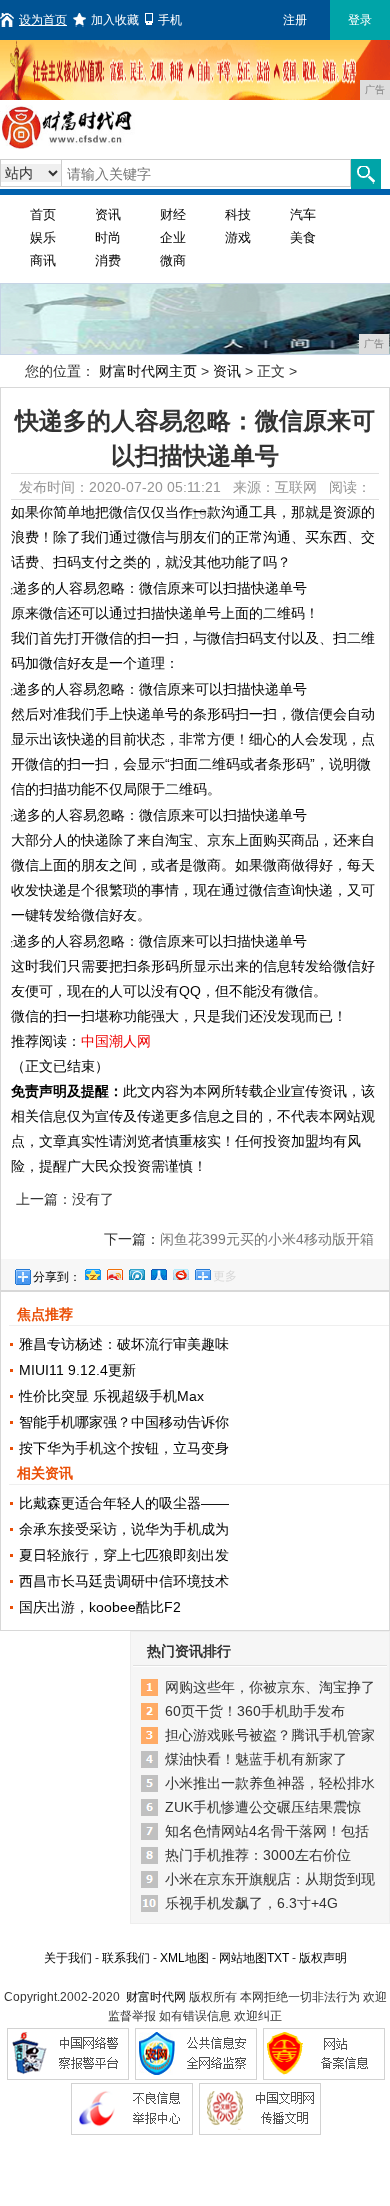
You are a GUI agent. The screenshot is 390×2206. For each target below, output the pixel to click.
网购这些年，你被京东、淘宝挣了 (270, 1687)
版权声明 (323, 1958)
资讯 (108, 214)
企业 (173, 237)
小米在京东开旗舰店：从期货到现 (270, 1879)
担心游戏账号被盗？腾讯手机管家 (270, 1735)
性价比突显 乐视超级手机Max (111, 1396)
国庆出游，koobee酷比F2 (100, 1607)
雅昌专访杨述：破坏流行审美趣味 (124, 1344)
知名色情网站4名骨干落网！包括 (267, 1831)
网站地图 (243, 1958)
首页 (43, 214)
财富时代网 (156, 1997)
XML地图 (184, 1958)
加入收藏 (115, 20)
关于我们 (68, 1958)
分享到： (57, 1277)
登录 (360, 20)
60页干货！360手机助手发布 (255, 1711)
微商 (173, 260)
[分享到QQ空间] (92, 1272)
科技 (238, 214)
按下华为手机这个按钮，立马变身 (124, 1448)
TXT (278, 1958)
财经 (173, 214)
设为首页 (43, 20)
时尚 (108, 237)
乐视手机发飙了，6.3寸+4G (251, 1903)
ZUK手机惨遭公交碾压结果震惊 (263, 1807)
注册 (295, 20)
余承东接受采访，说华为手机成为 (124, 1529)
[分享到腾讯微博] (136, 1272)
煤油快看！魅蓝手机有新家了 (256, 1759)
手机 (170, 20)
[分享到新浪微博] (114, 1272)
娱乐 (43, 237)
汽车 (303, 214)
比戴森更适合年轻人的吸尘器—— (124, 1503)
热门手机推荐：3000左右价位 (258, 1855)
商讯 (43, 260)
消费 (108, 260)
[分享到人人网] (158, 1272)
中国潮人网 (116, 1041)
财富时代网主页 (148, 371)
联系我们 (126, 1958)
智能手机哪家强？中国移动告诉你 (124, 1422)
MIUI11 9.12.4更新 (77, 1370)
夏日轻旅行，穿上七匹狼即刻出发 (124, 1555)
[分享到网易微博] (180, 1272)
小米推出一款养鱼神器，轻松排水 (270, 1783)
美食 (303, 237)
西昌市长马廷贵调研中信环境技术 (124, 1581)
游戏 (238, 237)
